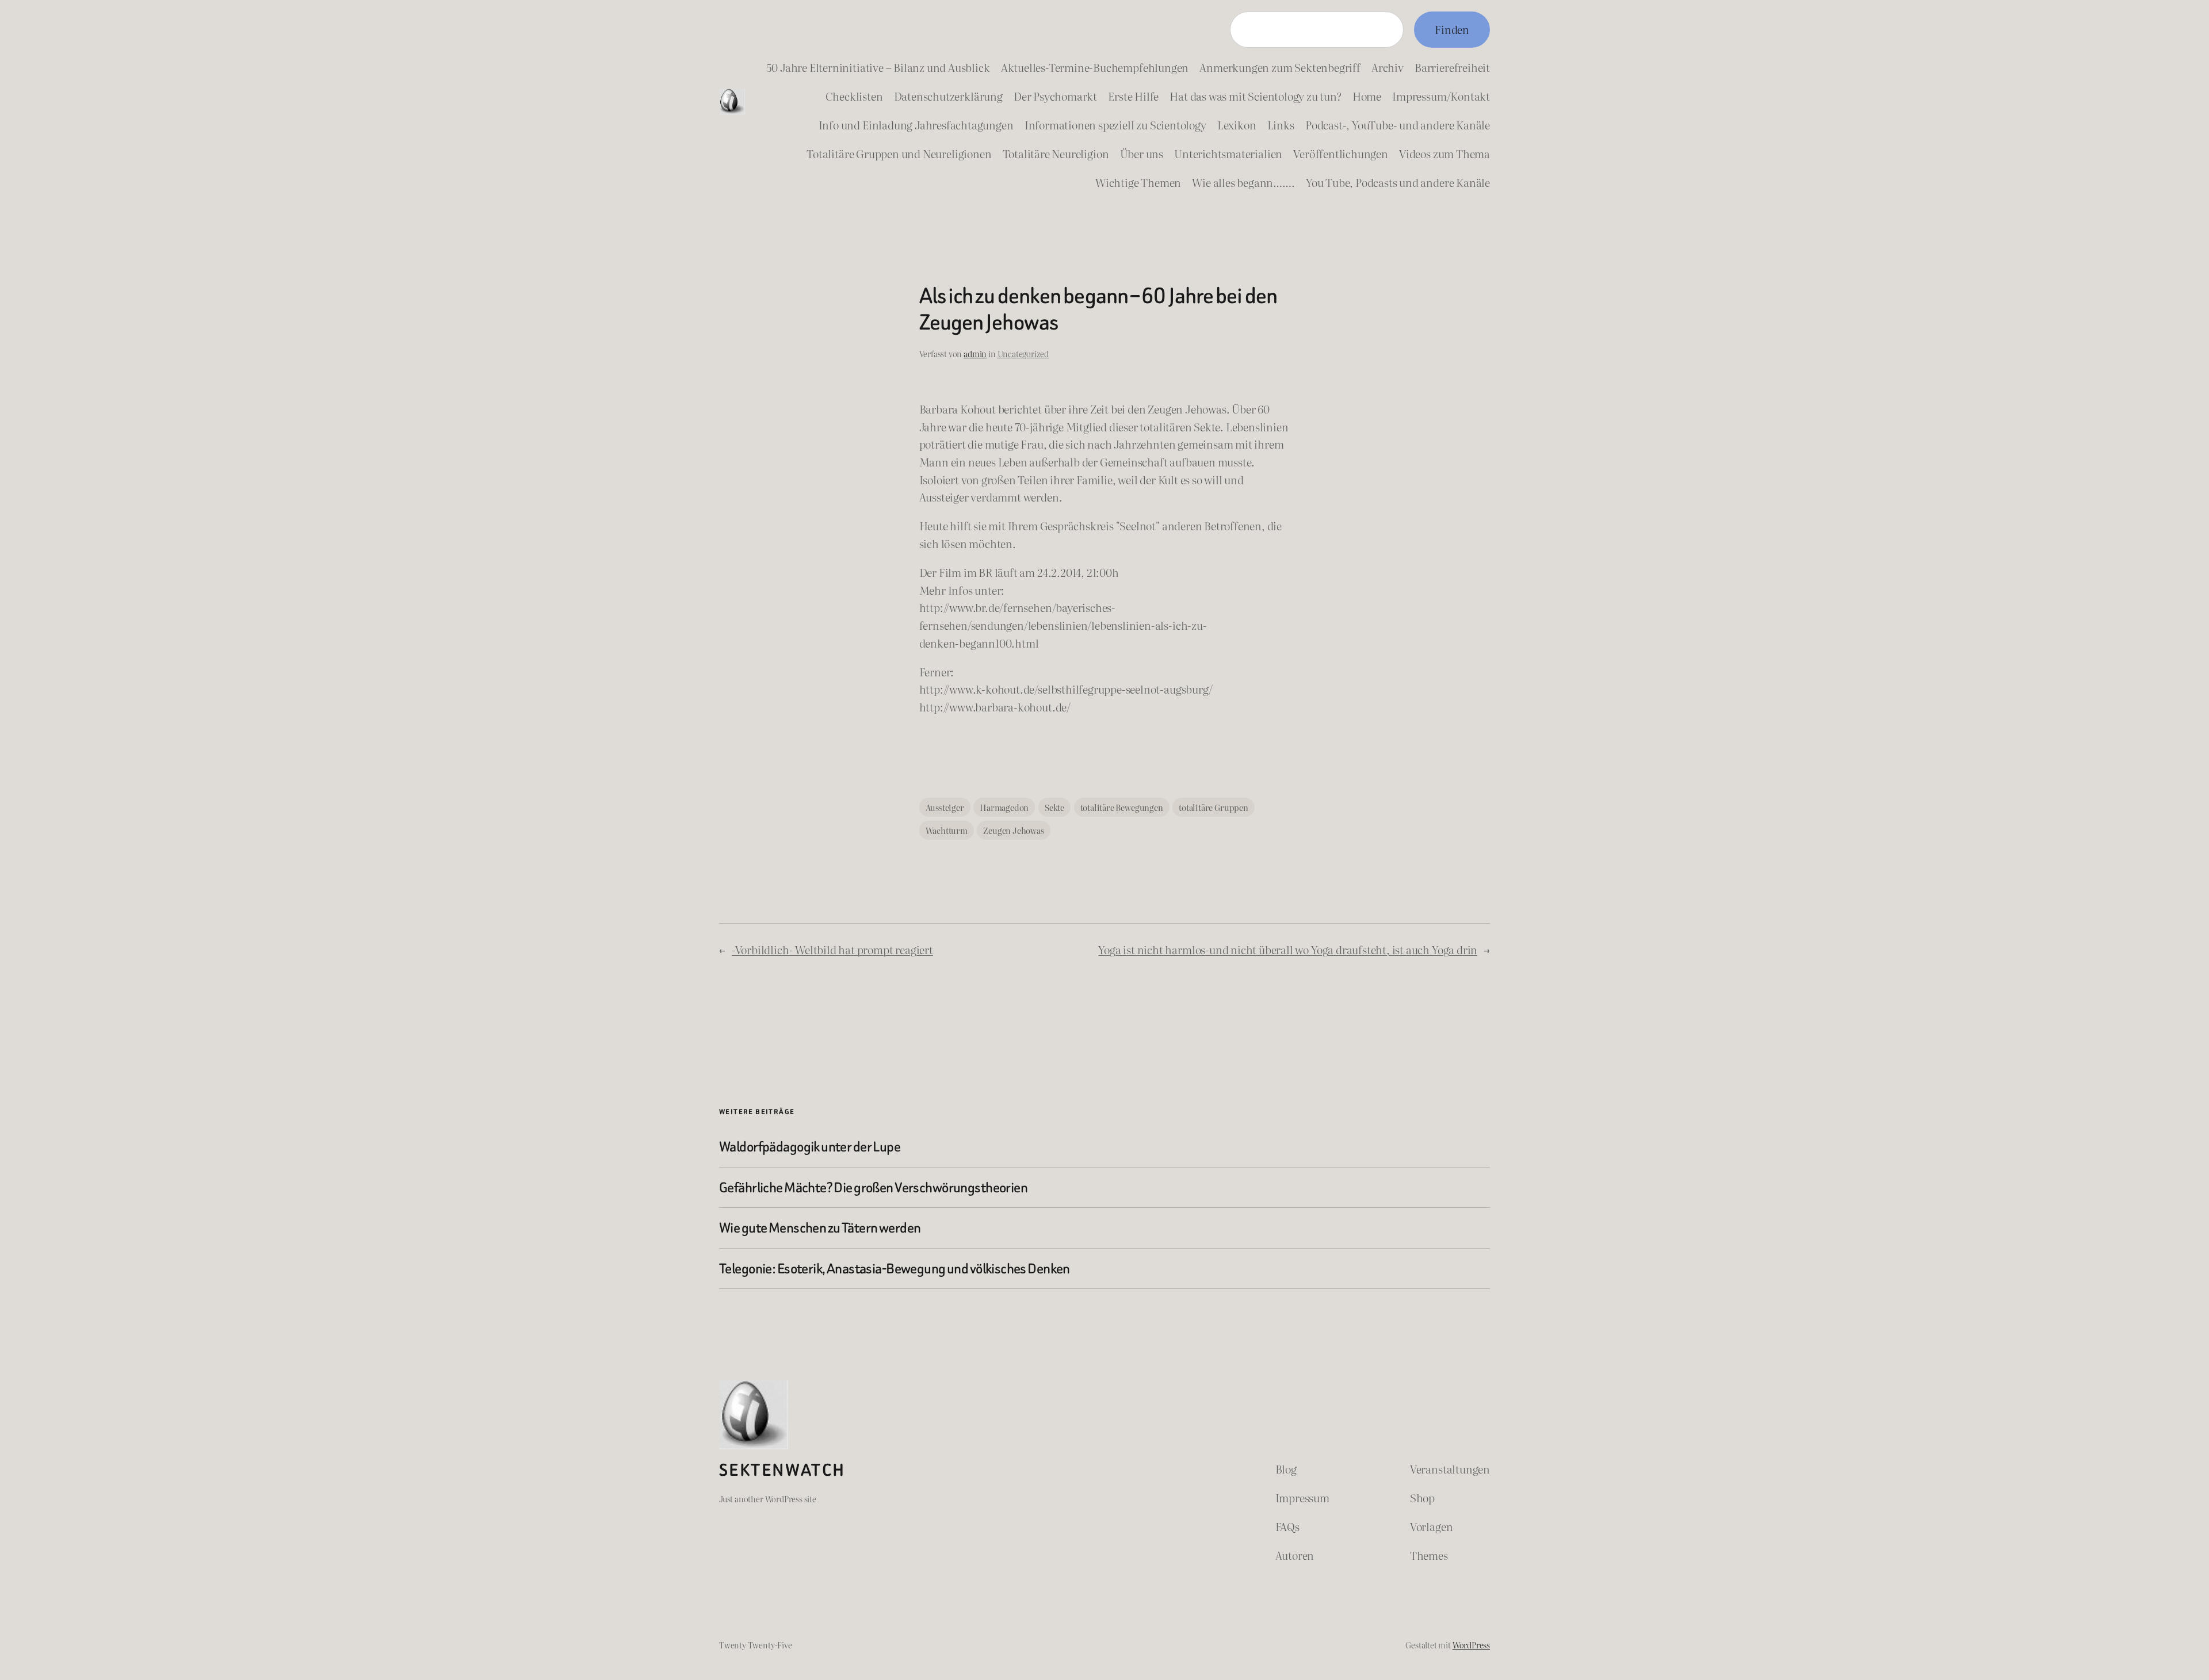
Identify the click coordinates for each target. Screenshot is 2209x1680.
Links (1281, 125)
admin (975, 353)
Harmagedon (1004, 807)
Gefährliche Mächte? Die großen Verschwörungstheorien (873, 1187)
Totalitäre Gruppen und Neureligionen (899, 153)
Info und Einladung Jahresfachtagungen (916, 125)
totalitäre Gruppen (1214, 807)
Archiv (1388, 67)
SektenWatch (782, 1470)
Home (1367, 96)
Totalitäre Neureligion (1056, 153)
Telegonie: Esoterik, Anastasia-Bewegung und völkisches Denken (895, 1268)
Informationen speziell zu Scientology (1115, 125)
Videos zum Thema (1444, 153)
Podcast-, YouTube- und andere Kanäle (1398, 125)
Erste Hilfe (1133, 96)
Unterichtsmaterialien (1228, 153)
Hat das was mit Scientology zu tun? (1255, 96)
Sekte (1054, 807)
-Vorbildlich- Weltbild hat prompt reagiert (832, 949)
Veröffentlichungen (1341, 153)
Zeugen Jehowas (1013, 830)
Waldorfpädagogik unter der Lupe (810, 1147)
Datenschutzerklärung (948, 96)
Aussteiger (945, 807)
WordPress (1471, 1645)
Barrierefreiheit (1452, 67)
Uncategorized (1023, 353)
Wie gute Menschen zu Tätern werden (820, 1228)
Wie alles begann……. (1243, 182)
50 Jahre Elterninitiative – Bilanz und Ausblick (878, 67)
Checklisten (854, 96)
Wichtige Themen (1138, 182)
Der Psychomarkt (1055, 96)
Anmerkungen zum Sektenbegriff (1280, 67)
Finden (1452, 29)
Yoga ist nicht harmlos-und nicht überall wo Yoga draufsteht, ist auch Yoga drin (1288, 949)
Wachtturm (947, 830)
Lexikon (1237, 125)
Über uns (1142, 153)
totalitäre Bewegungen (1122, 807)
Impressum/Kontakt (1441, 96)
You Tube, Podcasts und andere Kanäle (1398, 182)
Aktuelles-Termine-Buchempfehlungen (1095, 67)
